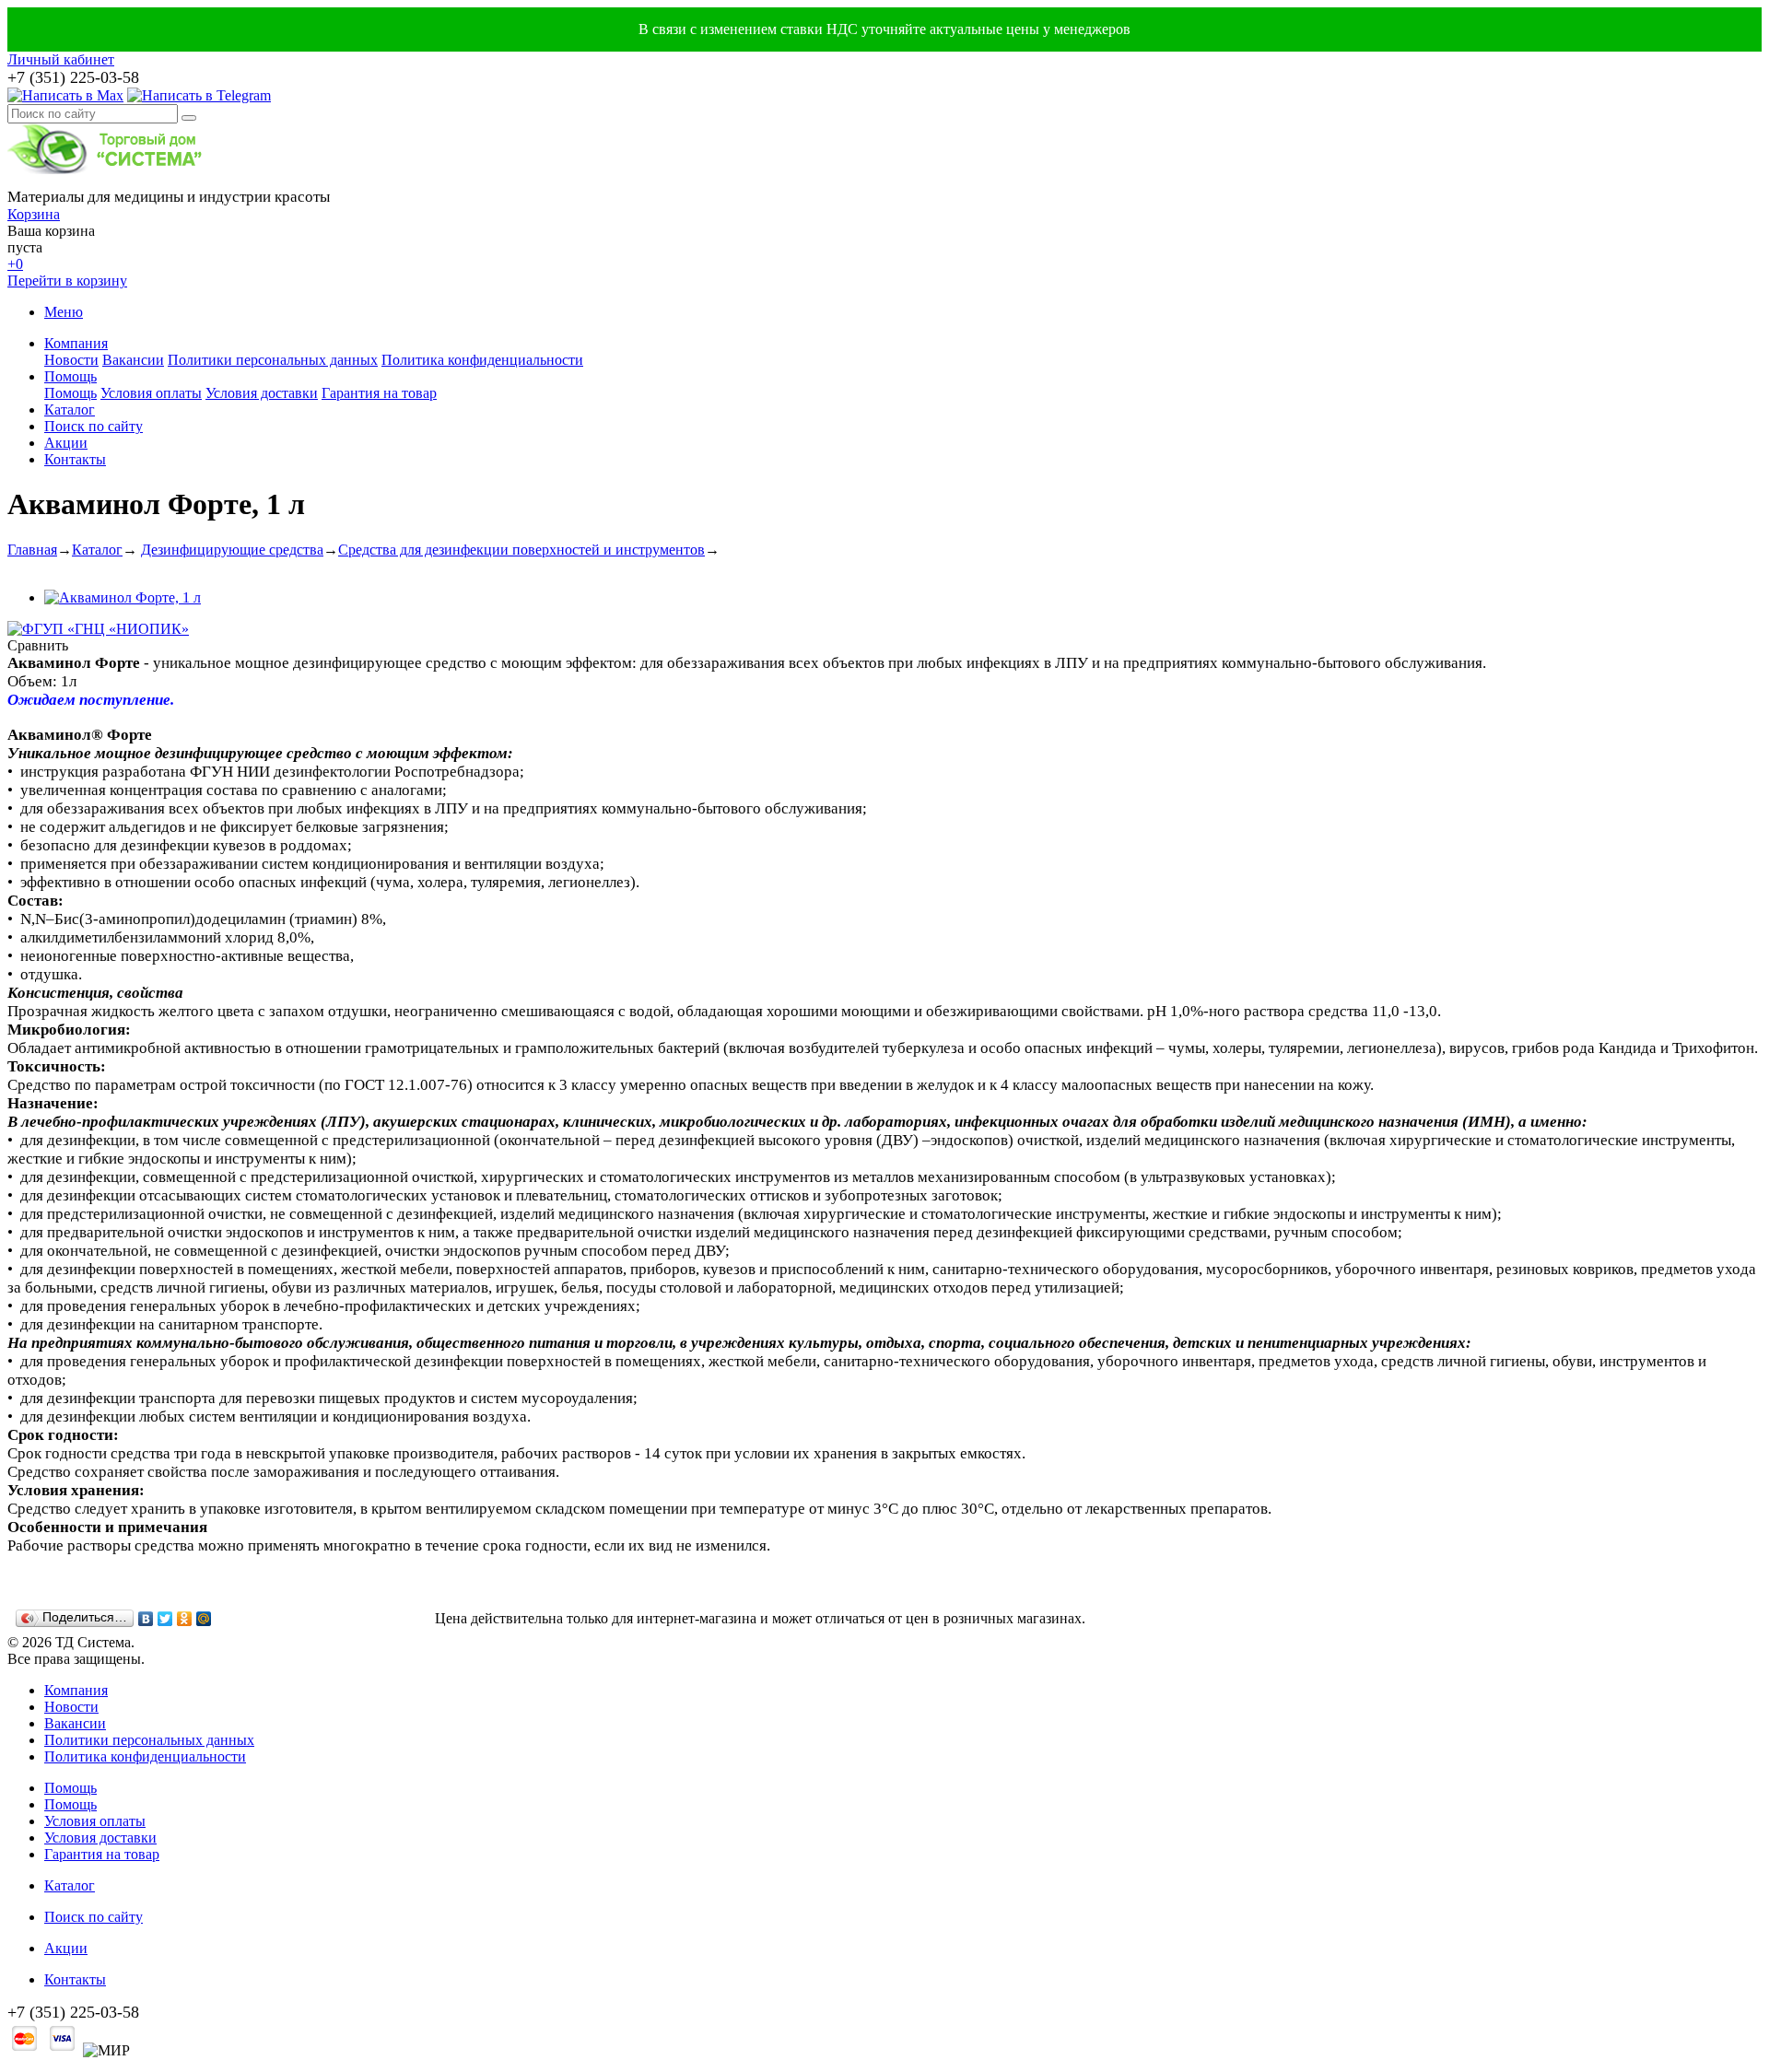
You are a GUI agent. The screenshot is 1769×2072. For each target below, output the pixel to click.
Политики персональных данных (273, 360)
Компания (76, 343)
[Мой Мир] (204, 1619)
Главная (32, 550)
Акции (66, 443)
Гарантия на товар (379, 393)
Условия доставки (262, 393)
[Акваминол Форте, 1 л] (123, 597)
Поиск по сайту (94, 426)
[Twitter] (165, 1619)
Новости (71, 360)
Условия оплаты (151, 393)
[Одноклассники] (185, 1619)
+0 (15, 264)
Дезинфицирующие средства (232, 550)
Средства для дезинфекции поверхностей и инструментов (521, 550)
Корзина (34, 214)
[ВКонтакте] (146, 1619)
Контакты (75, 459)
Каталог (70, 410)
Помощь (70, 376)
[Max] (65, 95)
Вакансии (133, 360)
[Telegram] (199, 95)
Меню (64, 312)
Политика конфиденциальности (482, 360)
